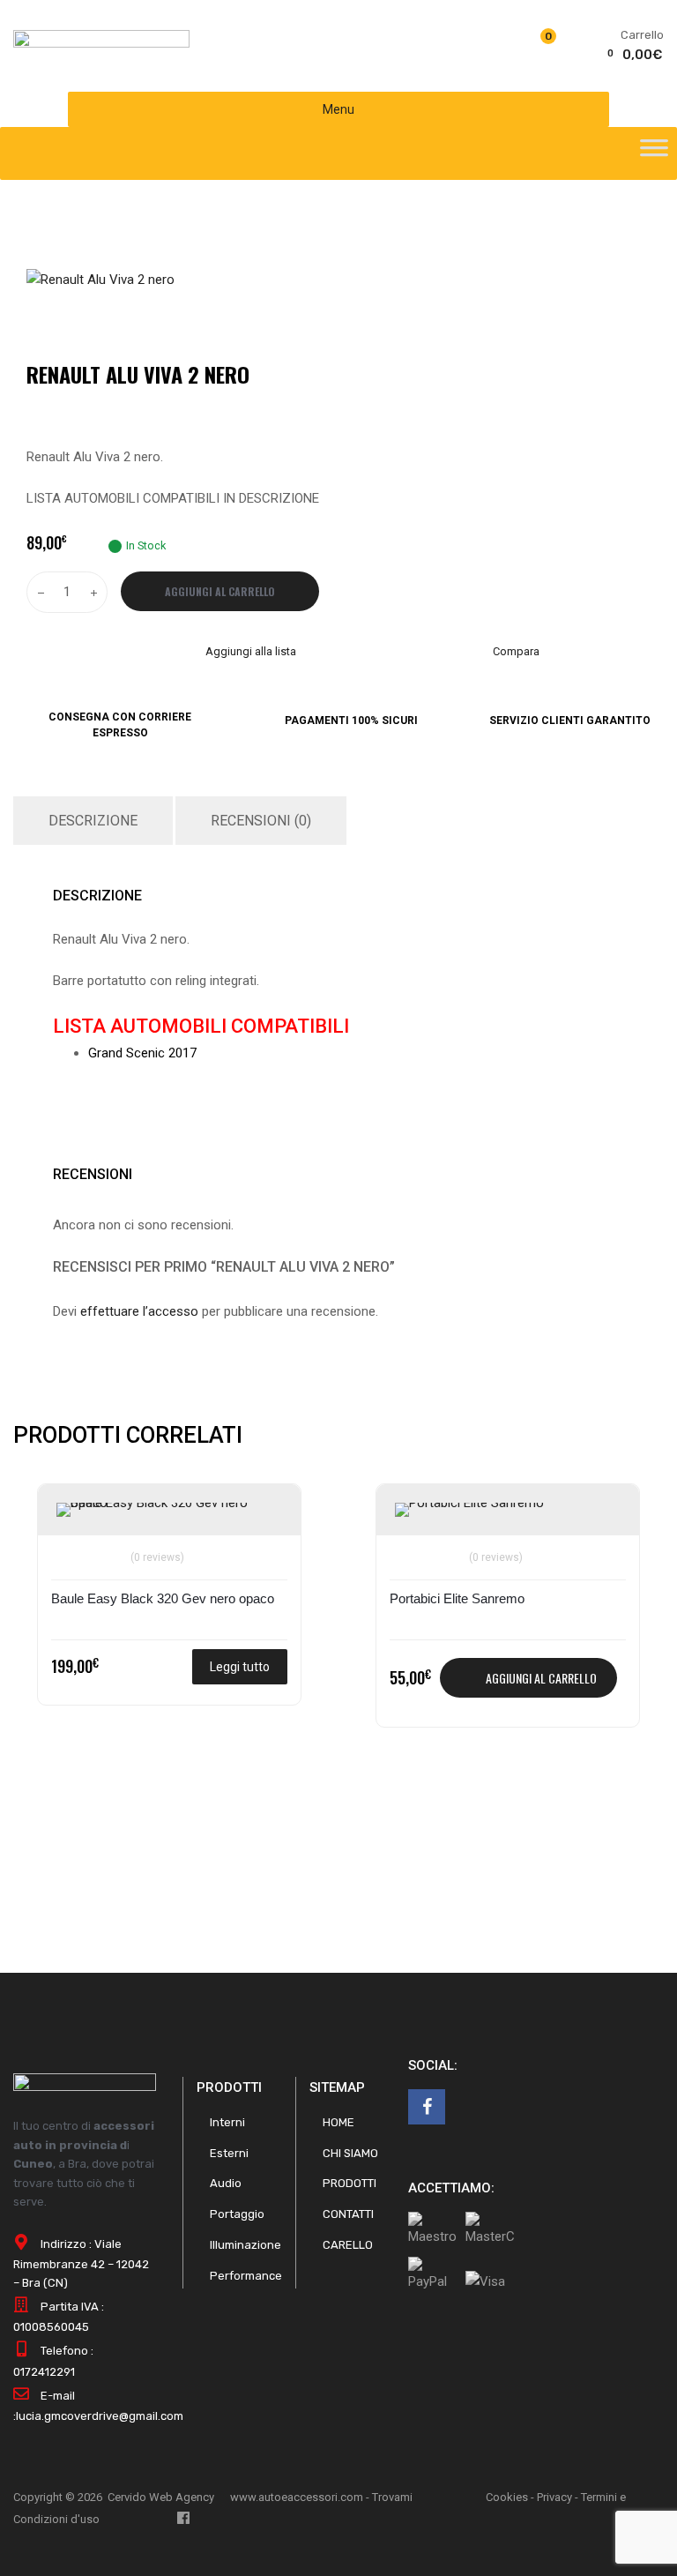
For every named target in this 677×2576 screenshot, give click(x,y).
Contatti (348, 2214)
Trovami (392, 2497)
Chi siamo (350, 2153)
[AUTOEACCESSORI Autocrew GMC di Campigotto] (101, 43)
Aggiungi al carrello (220, 591)
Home (338, 2122)
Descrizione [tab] (93, 821)
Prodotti (350, 2183)
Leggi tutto (240, 1667)
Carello (348, 2245)
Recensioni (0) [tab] (261, 821)
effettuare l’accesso (139, 1311)
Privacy (554, 2497)
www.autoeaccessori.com (297, 2497)
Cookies (507, 2497)
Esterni (229, 2153)
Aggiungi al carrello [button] (541, 1678)
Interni (227, 2122)
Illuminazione (246, 2245)
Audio (226, 2183)
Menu (338, 109)
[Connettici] (427, 2107)
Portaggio (237, 2214)
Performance (246, 2276)
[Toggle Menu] (654, 153)
